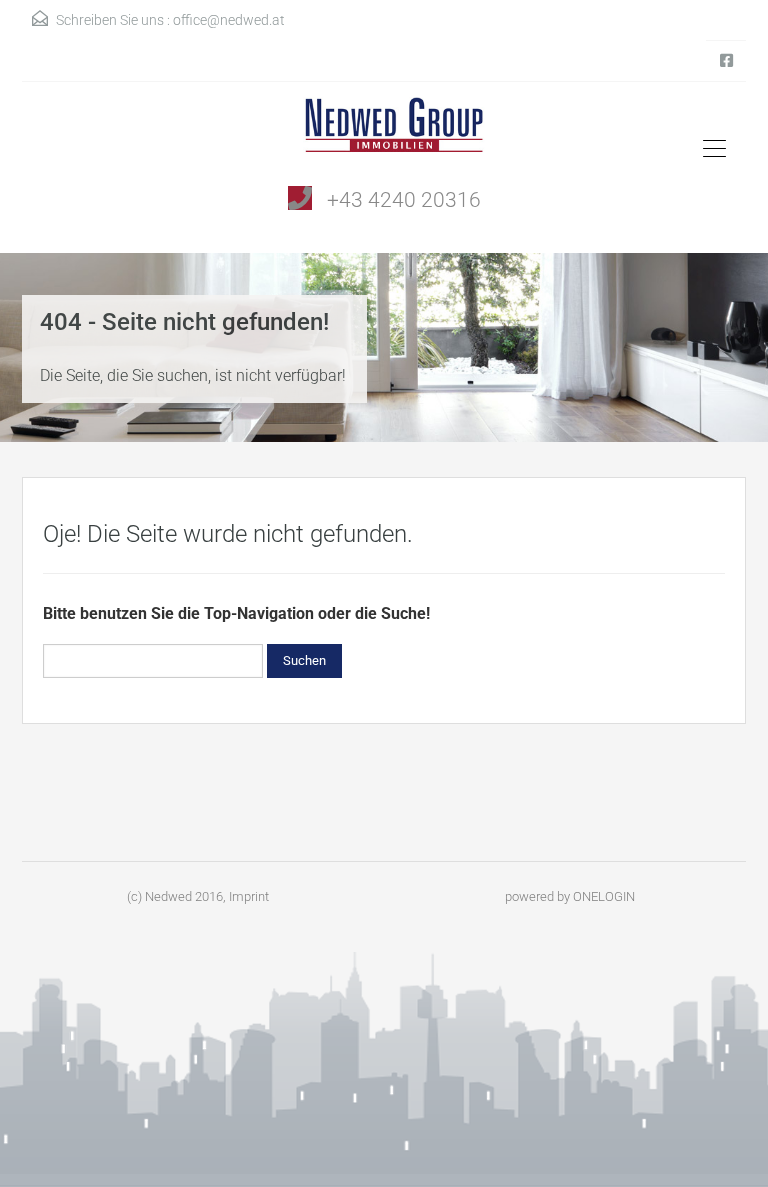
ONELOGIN (604, 896)
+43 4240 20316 (404, 200)
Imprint (249, 896)
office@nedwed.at (229, 20)
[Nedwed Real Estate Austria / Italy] (384, 132)
